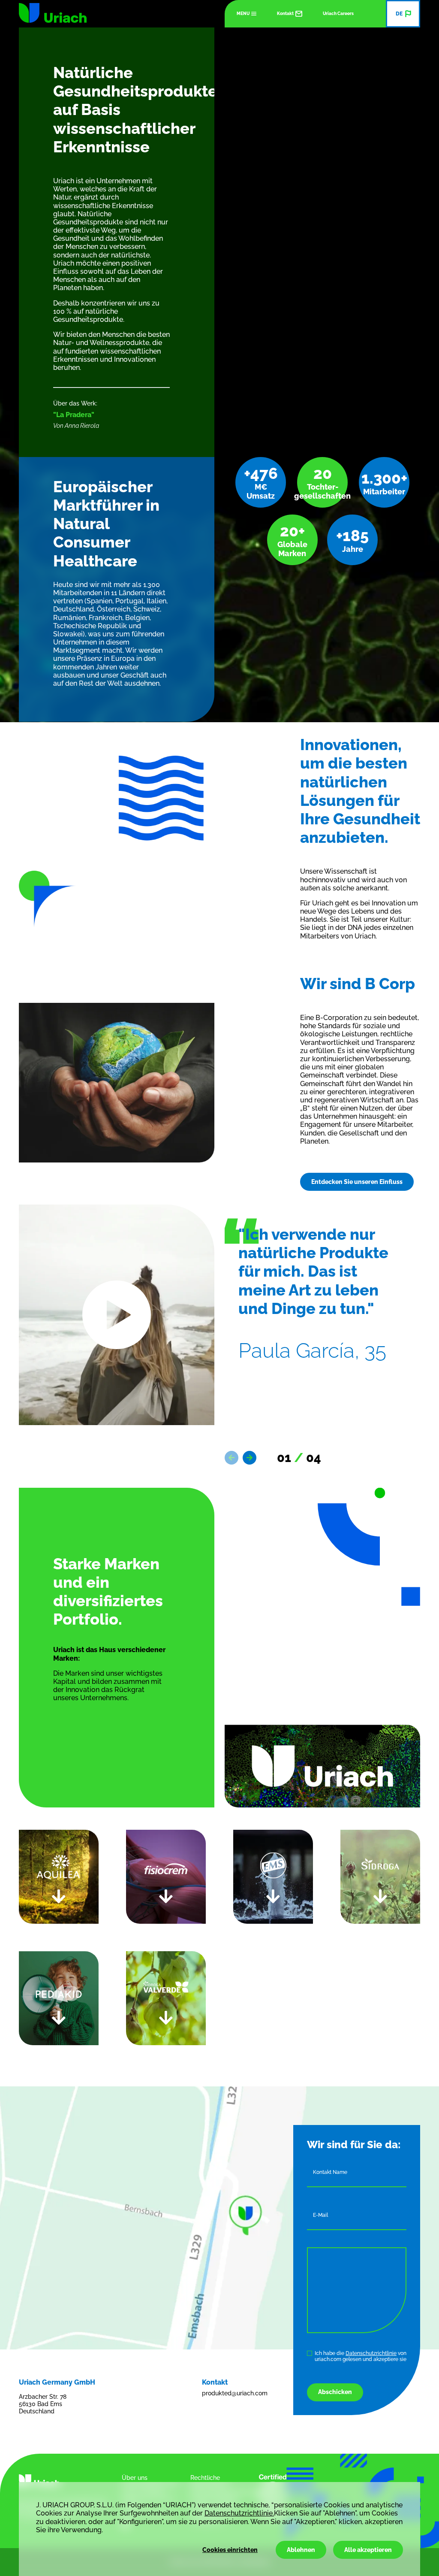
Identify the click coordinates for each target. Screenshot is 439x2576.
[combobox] (403, 14)
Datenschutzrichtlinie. (239, 2513)
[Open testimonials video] (117, 1315)
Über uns (135, 2478)
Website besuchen (264, 1971)
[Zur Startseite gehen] (53, 13)
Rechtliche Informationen (210, 2481)
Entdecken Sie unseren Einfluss (357, 1182)
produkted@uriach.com (231, 2393)
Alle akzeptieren (368, 2550)
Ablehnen (301, 2550)
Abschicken (335, 2392)
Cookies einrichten (230, 2550)
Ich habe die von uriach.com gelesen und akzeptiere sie (361, 2356)
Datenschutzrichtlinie (371, 2353)
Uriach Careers (338, 14)
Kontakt (285, 14)
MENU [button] (243, 14)
